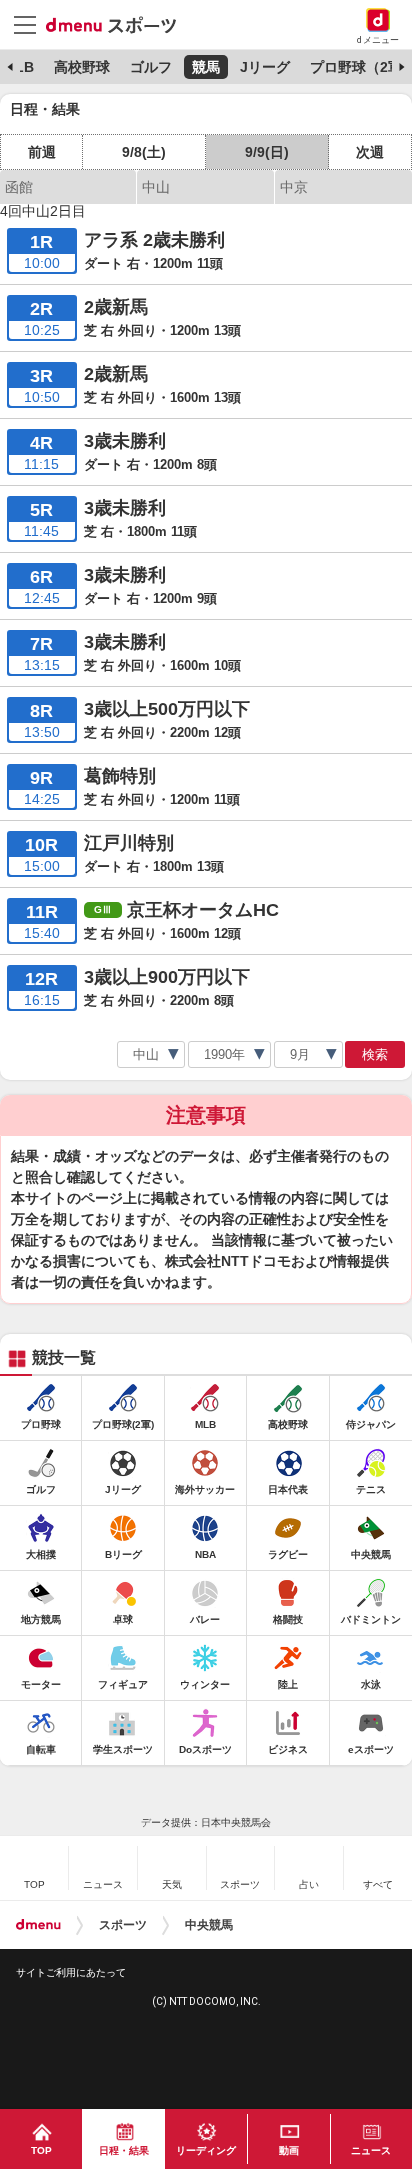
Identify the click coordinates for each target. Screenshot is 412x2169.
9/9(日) (267, 152)
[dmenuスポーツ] (118, 24)
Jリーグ (265, 67)
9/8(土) (144, 152)
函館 (19, 187)
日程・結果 (124, 2150)
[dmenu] (38, 1925)
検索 (375, 1054)
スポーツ (123, 1925)
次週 (370, 152)
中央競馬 (209, 1925)
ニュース (371, 2150)
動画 (289, 2150)
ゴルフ (151, 67)
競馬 (206, 67)
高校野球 (82, 67)
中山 (156, 187)
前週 (42, 152)
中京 (294, 187)
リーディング (206, 2150)
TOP (41, 2150)
